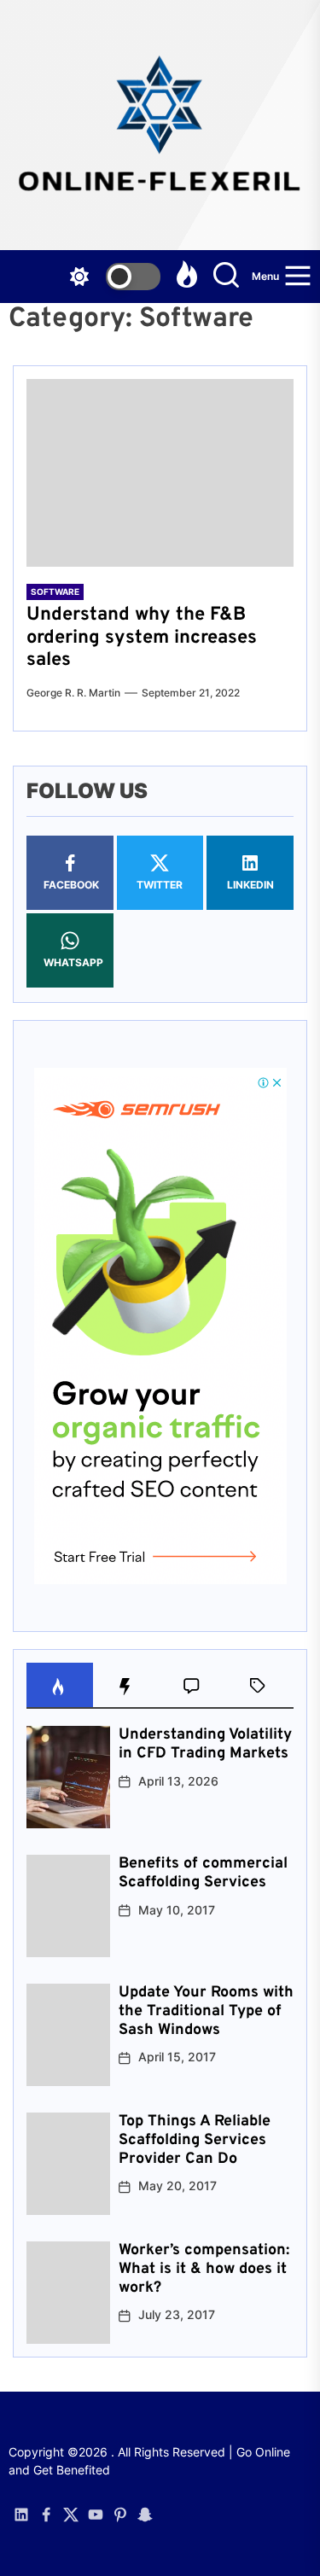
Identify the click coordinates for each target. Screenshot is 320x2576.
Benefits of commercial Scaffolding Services (203, 1873)
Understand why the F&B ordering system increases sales (142, 638)
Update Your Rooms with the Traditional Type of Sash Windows (206, 2011)
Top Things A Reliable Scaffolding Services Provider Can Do (195, 2140)
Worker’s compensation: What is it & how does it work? (204, 2269)
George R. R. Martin (73, 693)
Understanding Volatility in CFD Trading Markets (205, 1744)
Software (55, 592)
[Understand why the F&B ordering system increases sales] (160, 473)
